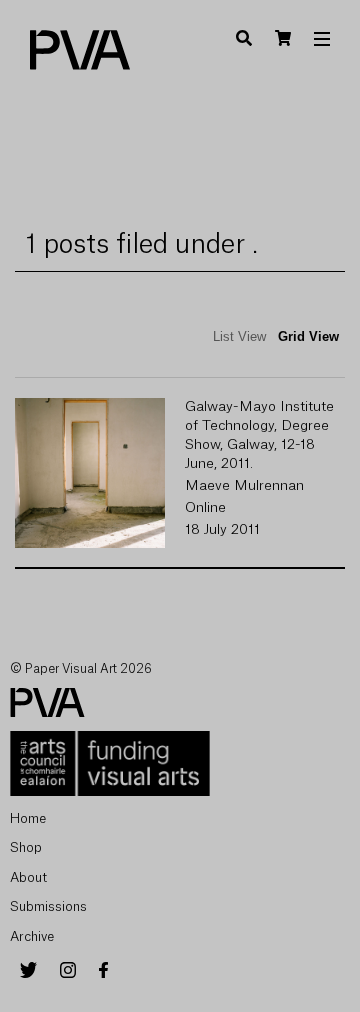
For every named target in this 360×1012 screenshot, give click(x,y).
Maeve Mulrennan (244, 486)
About (28, 877)
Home (28, 818)
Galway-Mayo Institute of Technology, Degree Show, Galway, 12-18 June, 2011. (259, 435)
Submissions (48, 906)
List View (239, 336)
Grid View (308, 336)
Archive (32, 936)
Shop (26, 847)
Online (205, 508)
